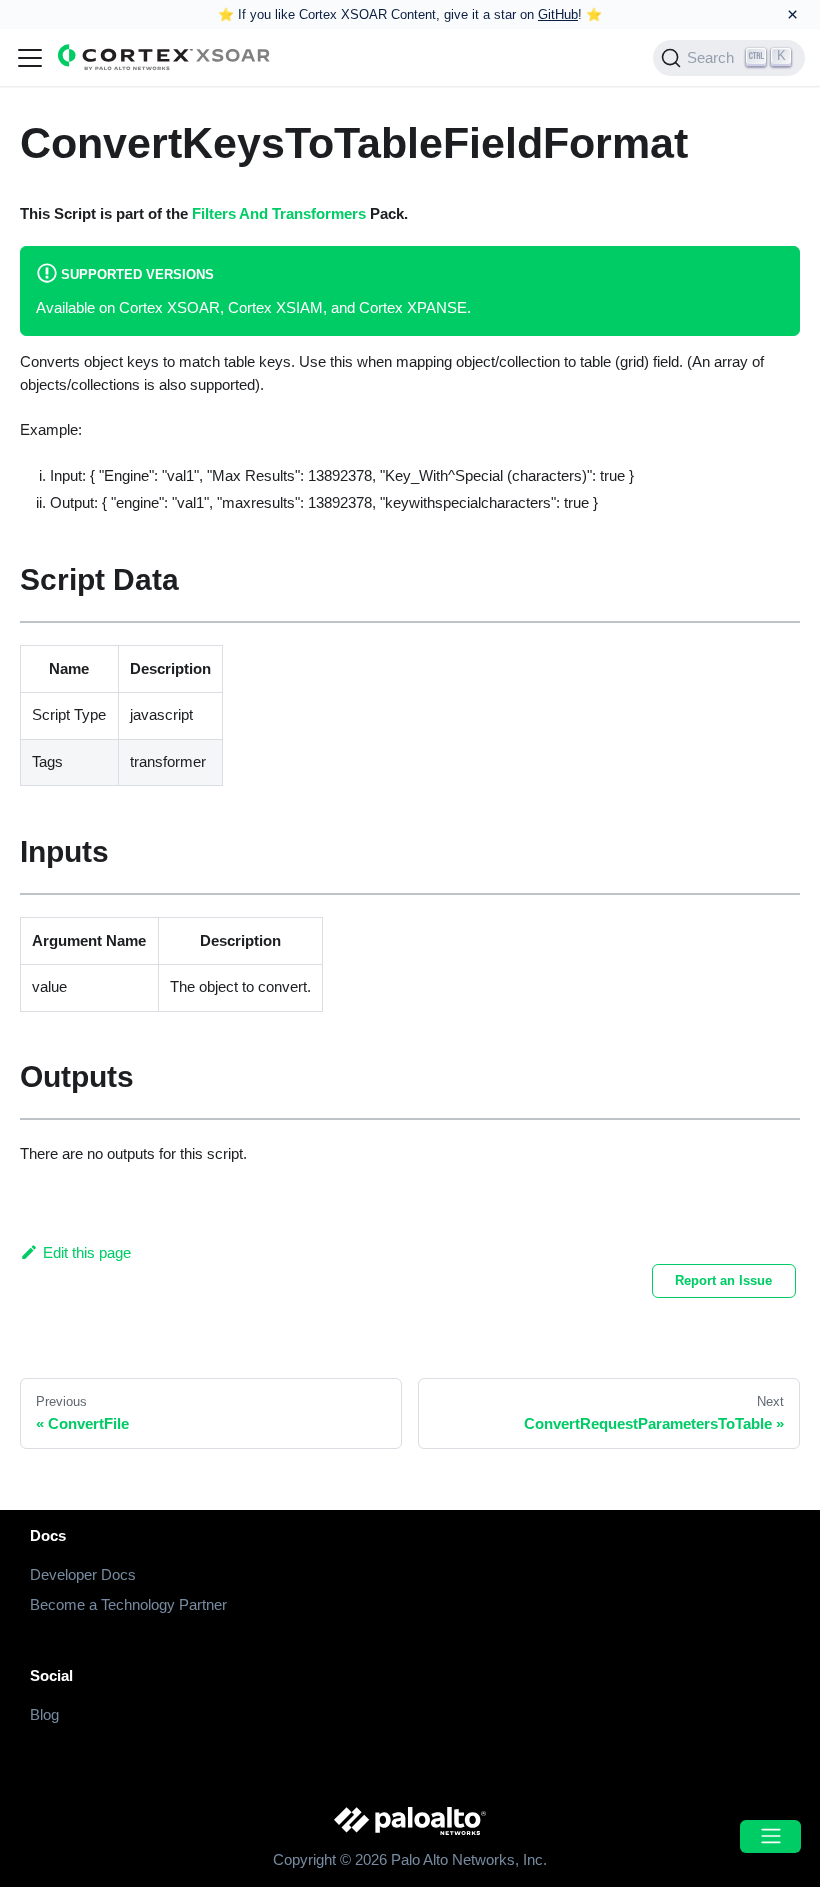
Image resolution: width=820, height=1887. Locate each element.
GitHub (558, 14)
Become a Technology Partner (128, 1604)
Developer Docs (83, 1574)
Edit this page (87, 1252)
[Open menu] (770, 1836)
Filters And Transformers (279, 213)
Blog (44, 1714)
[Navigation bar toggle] (30, 58)
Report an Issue (723, 1280)
